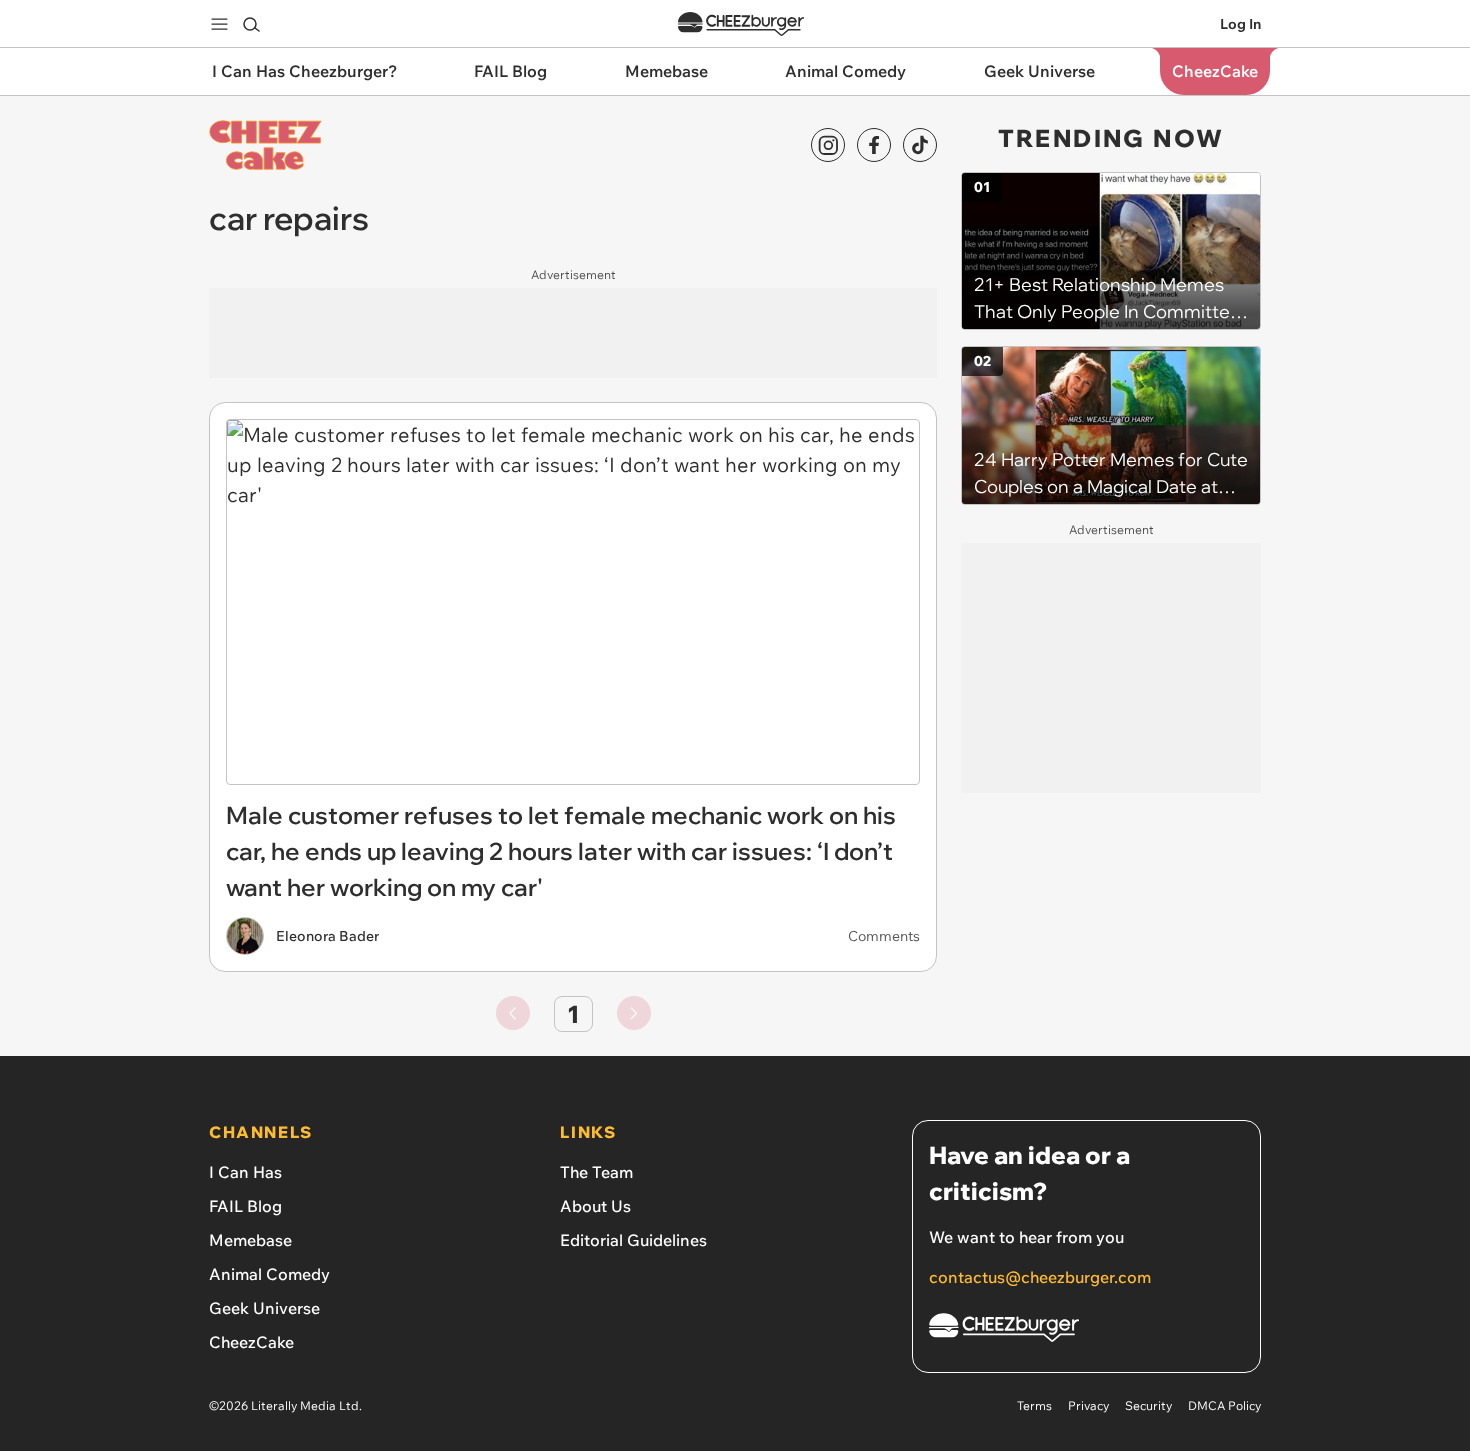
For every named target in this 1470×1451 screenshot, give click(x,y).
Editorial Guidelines (633, 1240)
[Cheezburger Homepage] (741, 24)
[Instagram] (828, 145)
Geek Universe (264, 1308)
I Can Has (245, 1172)
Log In (1240, 24)
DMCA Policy (1224, 1405)
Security (1148, 1405)
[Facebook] (874, 145)
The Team (596, 1172)
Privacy (1088, 1405)
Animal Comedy (269, 1274)
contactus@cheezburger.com (1040, 1277)
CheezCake (251, 1342)
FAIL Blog (245, 1206)
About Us (595, 1206)
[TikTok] (920, 145)
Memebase (250, 1240)
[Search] (251, 24)
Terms (1034, 1405)
